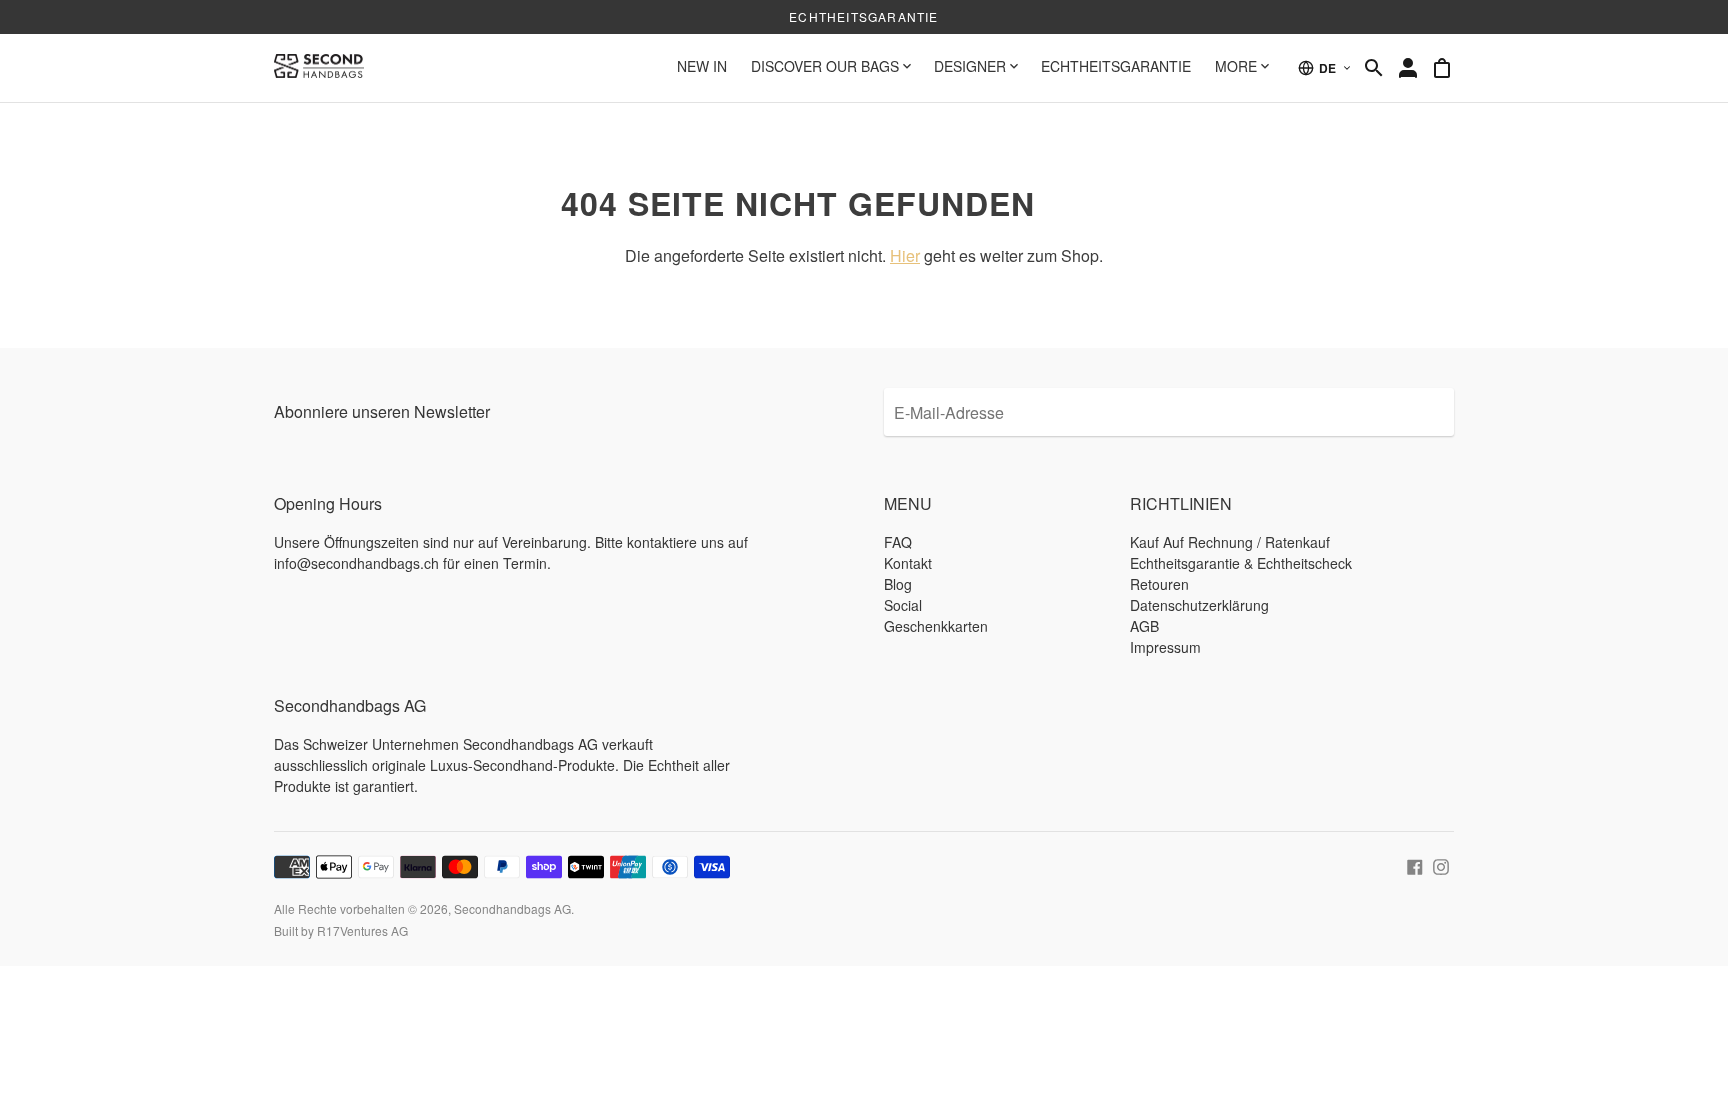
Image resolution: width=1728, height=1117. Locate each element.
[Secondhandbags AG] (319, 68)
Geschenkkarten (936, 626)
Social (903, 605)
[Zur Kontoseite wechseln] (1408, 68)
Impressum (1165, 647)
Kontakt (908, 563)
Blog (898, 584)
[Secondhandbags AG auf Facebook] (1415, 864)
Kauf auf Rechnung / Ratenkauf (1230, 542)
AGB (1144, 626)
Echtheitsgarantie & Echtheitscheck (1241, 563)
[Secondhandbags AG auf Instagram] (1441, 864)
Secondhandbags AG (512, 908)
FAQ (898, 542)
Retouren (1159, 584)
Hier (905, 255)
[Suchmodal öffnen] (1374, 68)
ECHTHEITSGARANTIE (1116, 66)
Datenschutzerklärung (1199, 605)
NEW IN (702, 66)
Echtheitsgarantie (863, 16)
